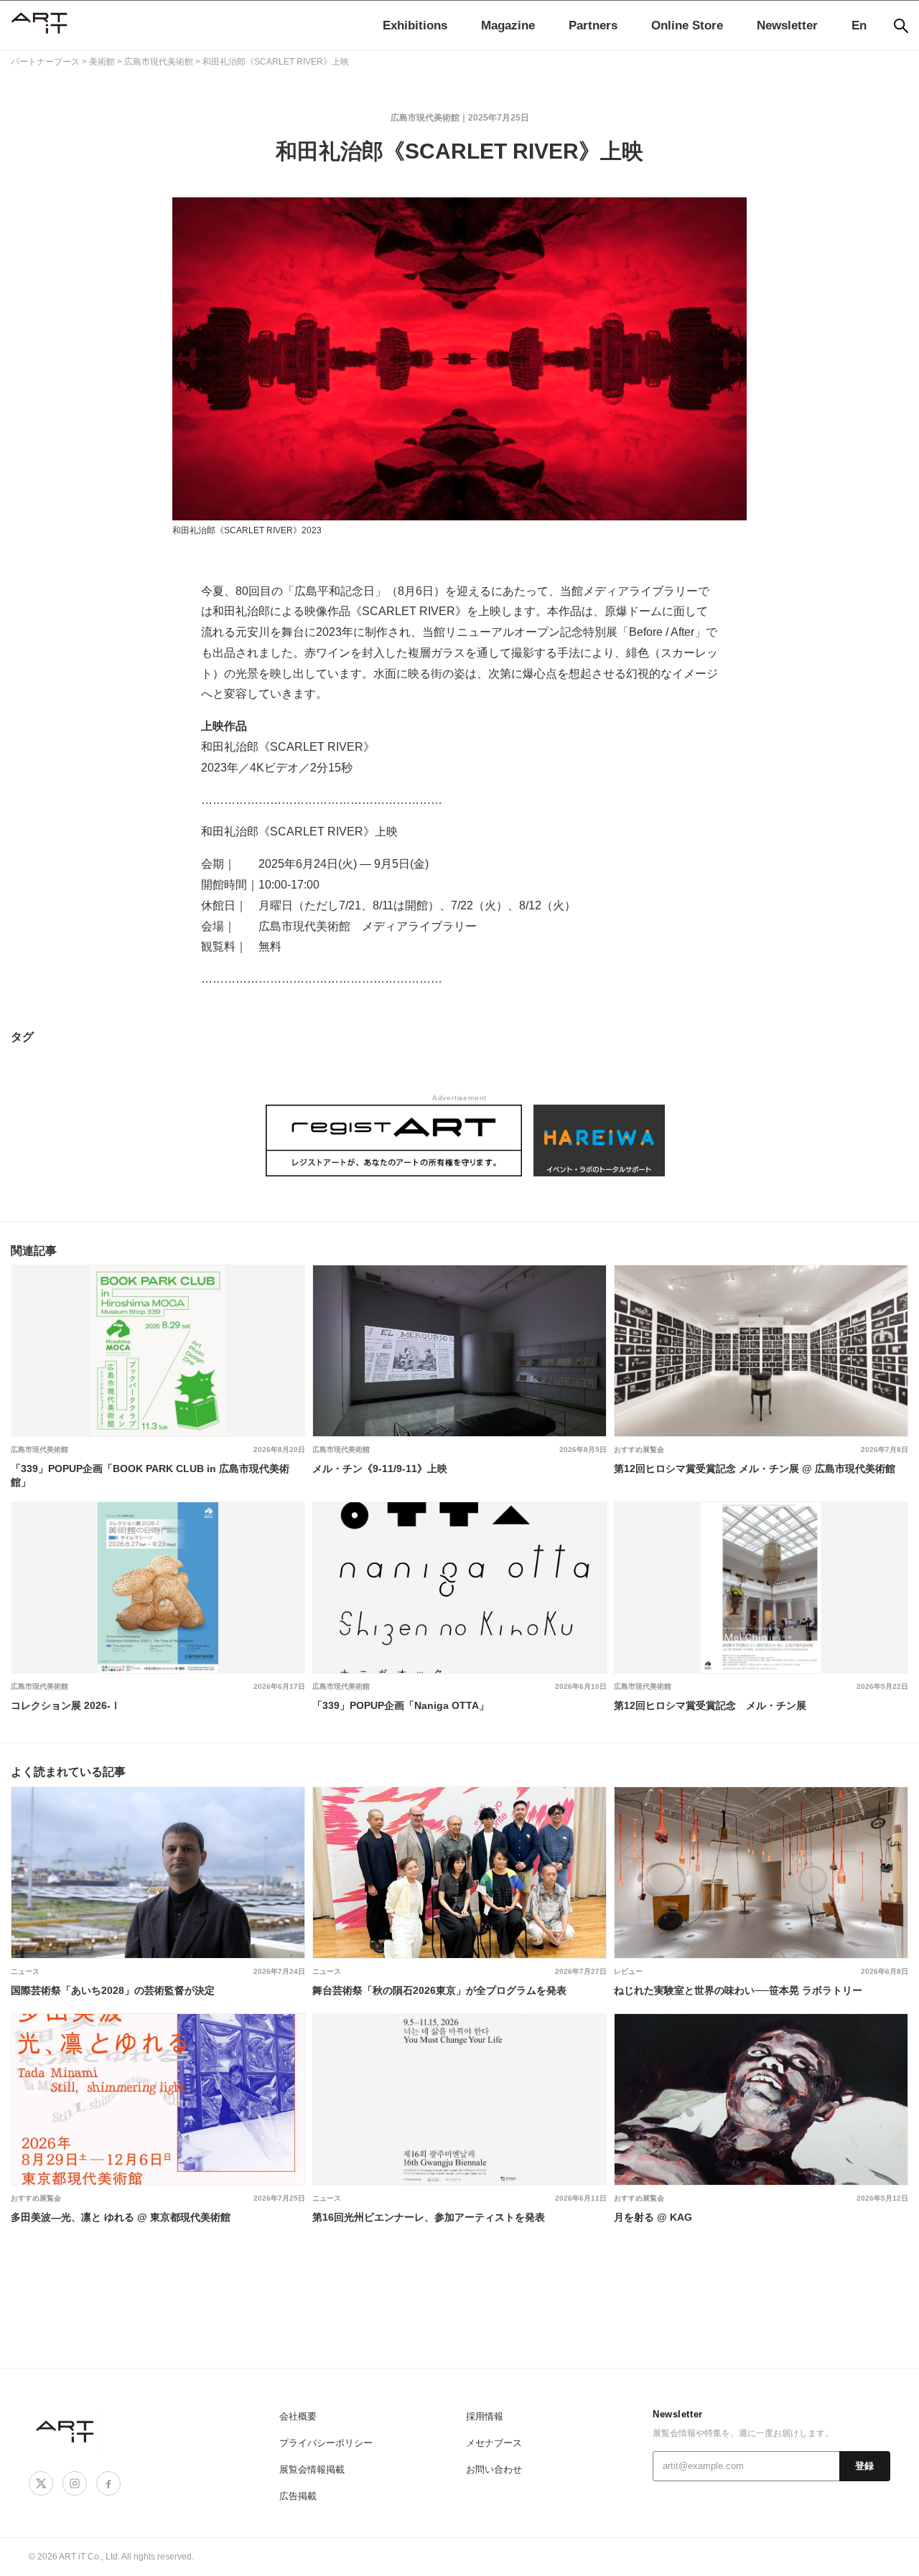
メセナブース (494, 2443)
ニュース (25, 1971)
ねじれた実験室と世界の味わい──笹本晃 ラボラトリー (738, 1990)
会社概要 (298, 2416)
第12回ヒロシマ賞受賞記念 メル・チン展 (710, 1705)
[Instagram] (75, 2483)
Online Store (687, 25)
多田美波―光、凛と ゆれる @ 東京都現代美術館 (121, 2217)
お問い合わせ (494, 2469)
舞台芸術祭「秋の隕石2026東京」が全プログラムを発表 (439, 1990)
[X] (41, 2483)
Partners (593, 25)
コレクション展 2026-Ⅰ (66, 1705)
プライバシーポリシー (326, 2443)
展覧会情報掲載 (312, 2469)
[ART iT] (66, 2431)
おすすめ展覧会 (639, 1449)
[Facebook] (108, 2483)
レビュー (628, 1971)
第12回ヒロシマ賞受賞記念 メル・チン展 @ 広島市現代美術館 (755, 1469)
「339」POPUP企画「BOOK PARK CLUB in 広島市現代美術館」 (150, 1475)
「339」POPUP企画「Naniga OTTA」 (401, 1705)
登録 (865, 2466)
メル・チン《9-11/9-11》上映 (380, 1469)
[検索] (901, 26)
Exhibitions (415, 25)
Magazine (508, 25)
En (859, 25)
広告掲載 (298, 2496)
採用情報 (485, 2416)
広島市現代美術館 (425, 118)
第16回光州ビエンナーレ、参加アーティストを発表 (429, 2217)
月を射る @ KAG (653, 2217)
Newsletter (787, 25)
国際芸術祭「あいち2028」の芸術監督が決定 (113, 1990)
